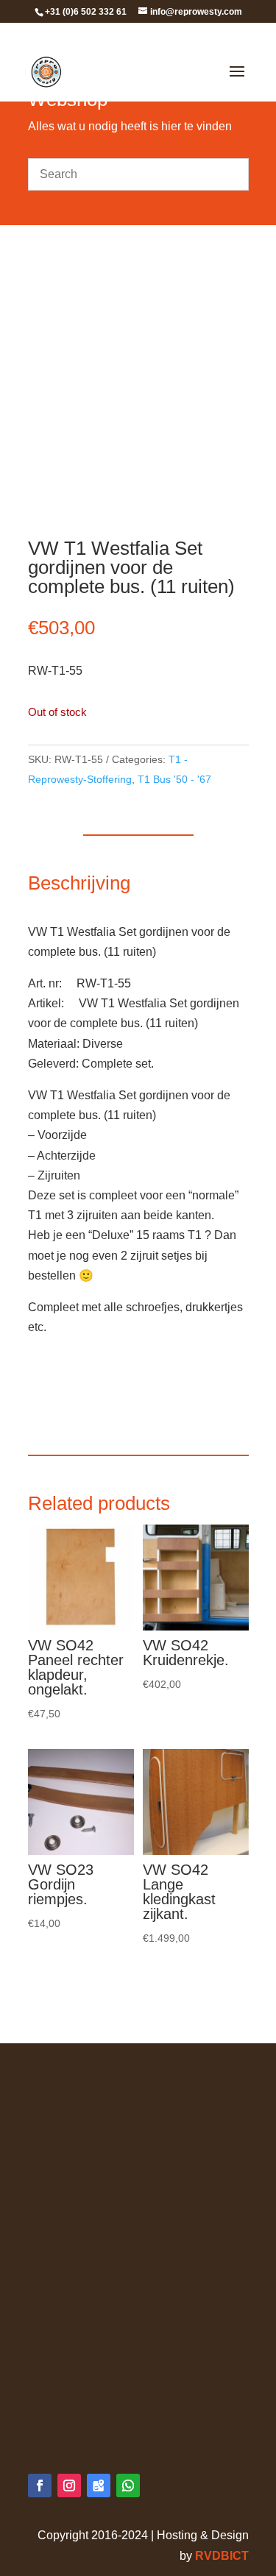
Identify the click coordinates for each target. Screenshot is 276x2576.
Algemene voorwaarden (91, 2082)
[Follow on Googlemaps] (99, 2485)
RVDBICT (222, 2556)
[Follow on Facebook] (40, 2485)
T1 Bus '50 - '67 (174, 779)
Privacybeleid (64, 2103)
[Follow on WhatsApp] (128, 2485)
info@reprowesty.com (115, 2418)
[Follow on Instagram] (69, 2485)
